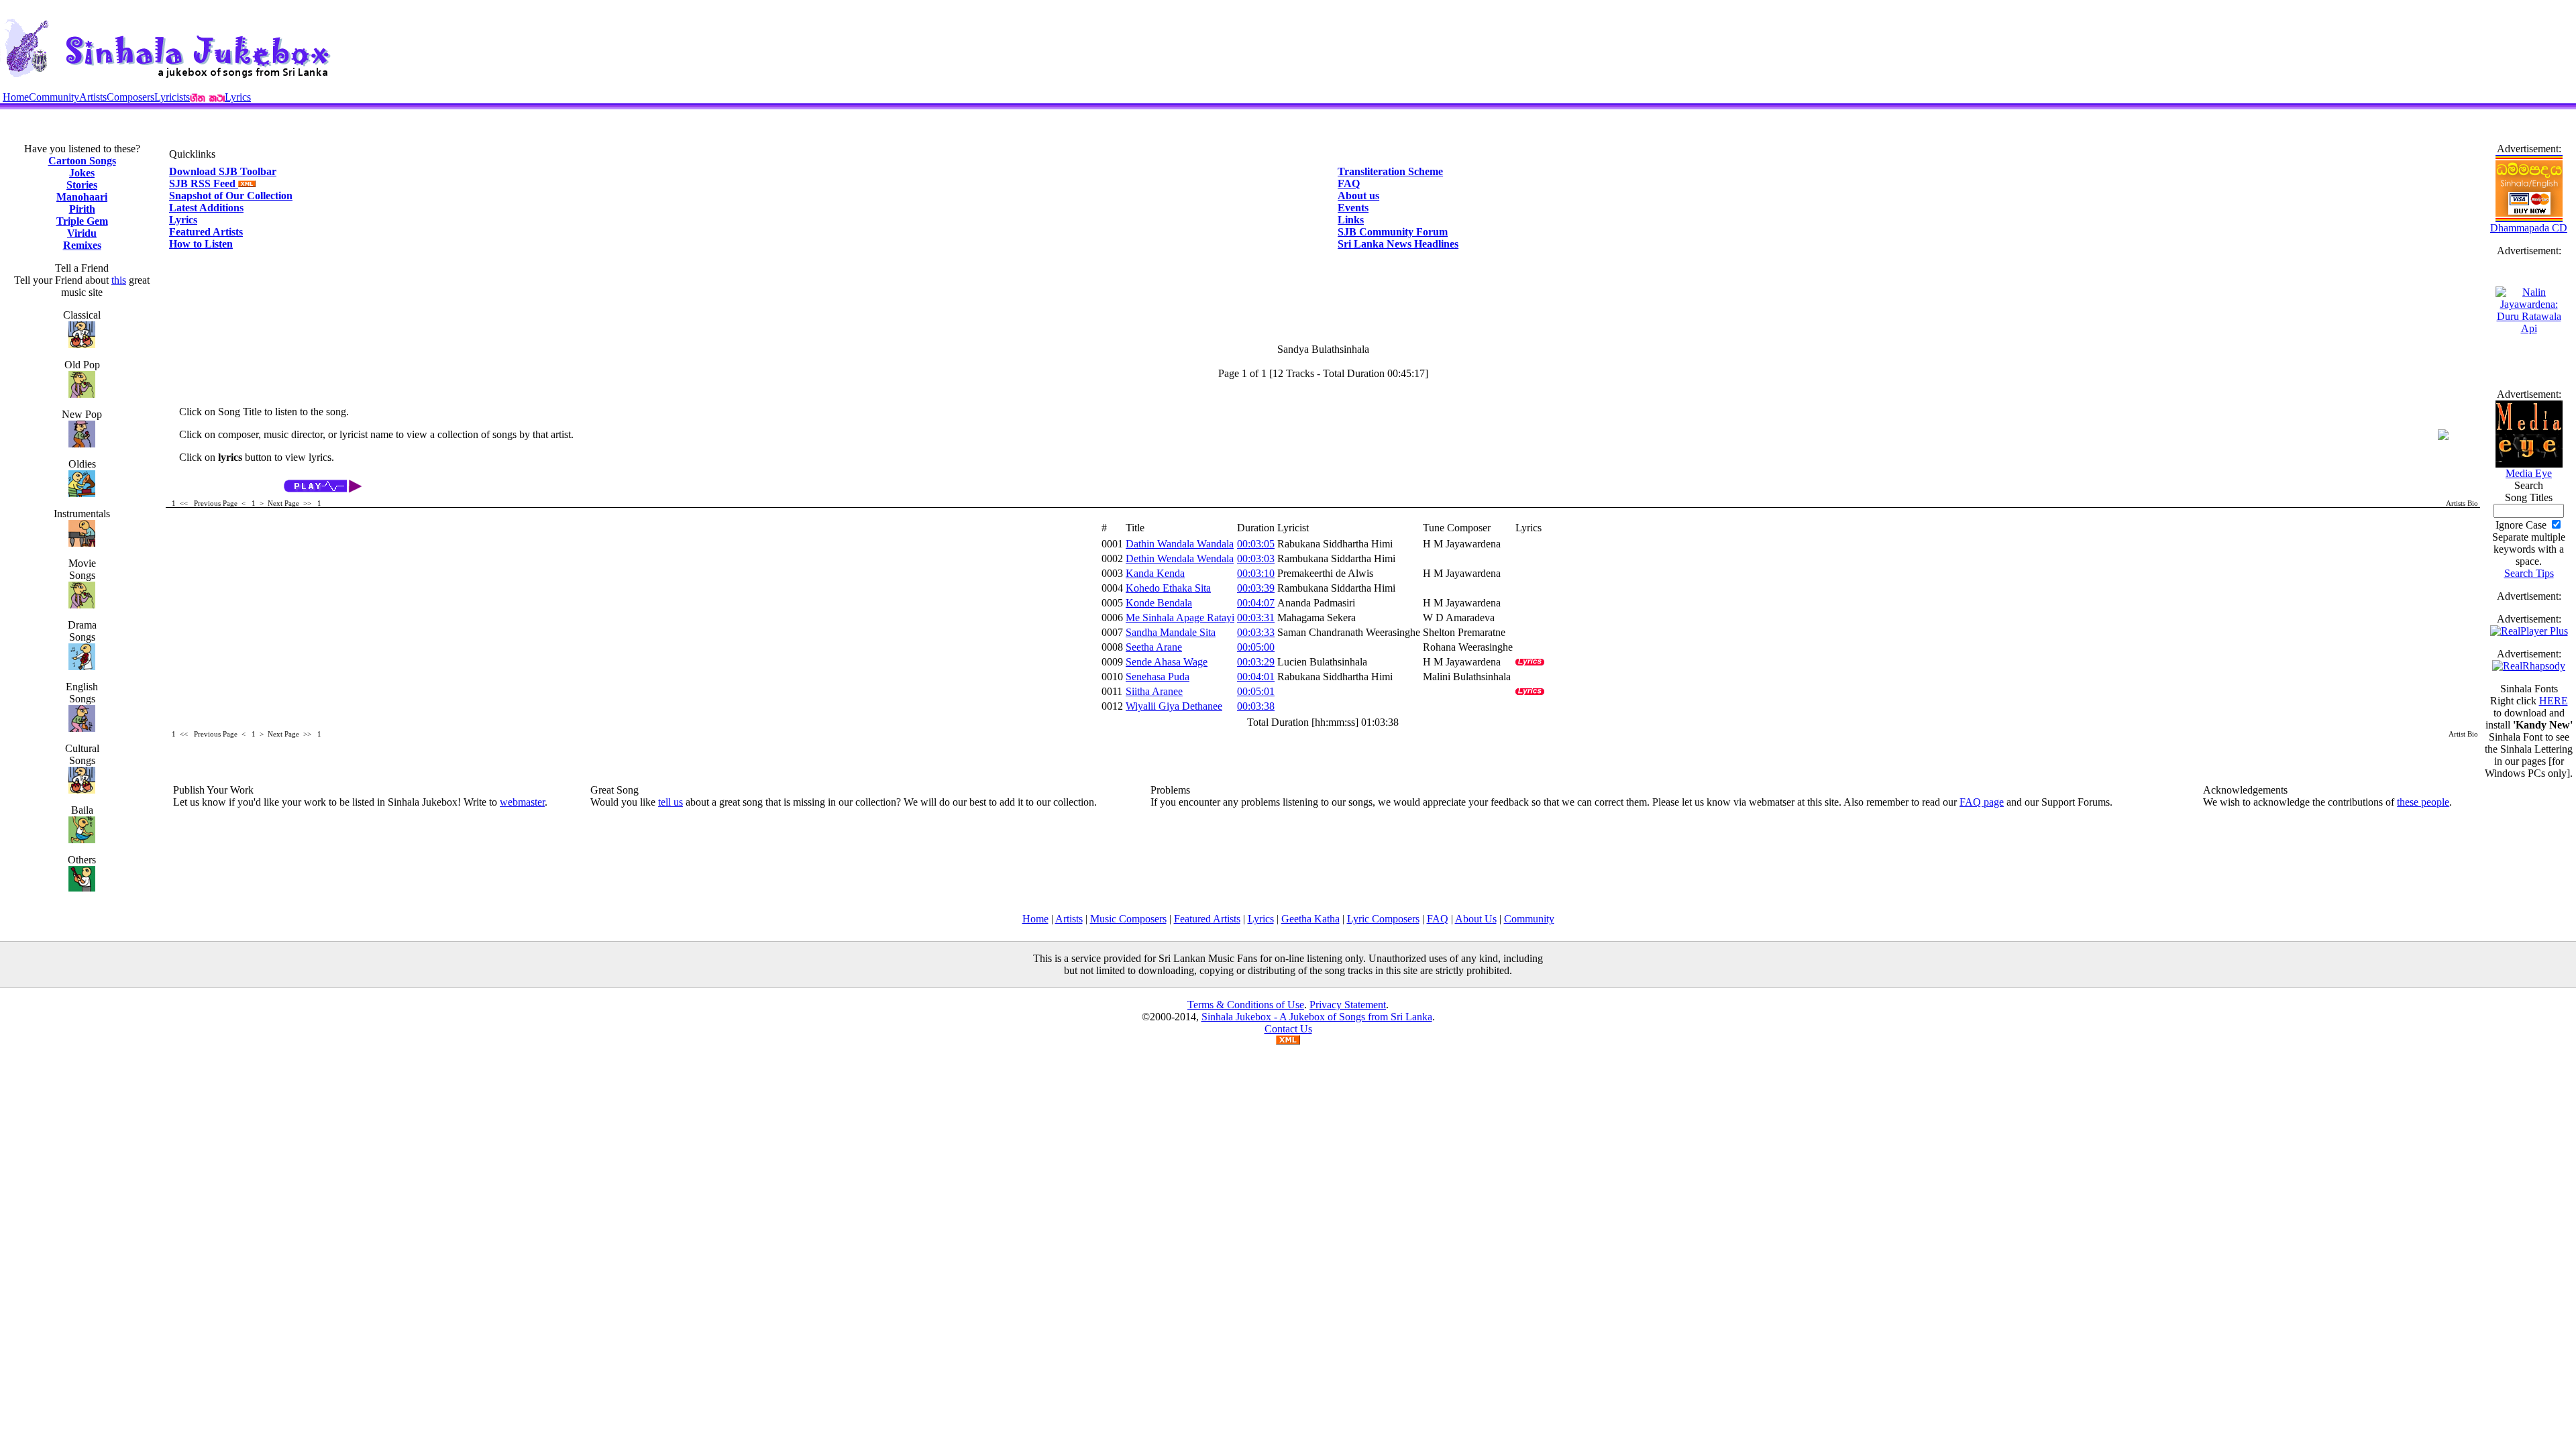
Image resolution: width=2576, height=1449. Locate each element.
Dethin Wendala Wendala (1180, 558)
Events (1353, 208)
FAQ (1349, 183)
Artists (93, 97)
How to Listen (201, 244)
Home (16, 97)
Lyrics (238, 97)
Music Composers (1128, 919)
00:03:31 (1256, 618)
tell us (670, 802)
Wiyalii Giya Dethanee (1174, 706)
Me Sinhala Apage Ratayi (1180, 618)
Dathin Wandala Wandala (1180, 544)
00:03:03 (1256, 558)
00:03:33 (1256, 632)
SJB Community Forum (1393, 232)
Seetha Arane (1154, 647)
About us (1358, 196)
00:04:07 (1256, 603)
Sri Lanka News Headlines (1398, 244)
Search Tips (2529, 573)
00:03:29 (1256, 662)
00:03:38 (1256, 706)
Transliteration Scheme (1390, 171)
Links (1351, 220)
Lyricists (172, 97)
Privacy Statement (1348, 1005)
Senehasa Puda (1158, 677)
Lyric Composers (1383, 919)
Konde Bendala (1159, 603)
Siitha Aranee (1154, 691)
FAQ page (1982, 802)
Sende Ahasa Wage (1167, 662)
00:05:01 (1256, 691)
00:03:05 (1256, 544)
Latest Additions (206, 208)
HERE (2554, 701)
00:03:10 (1256, 573)
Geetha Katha (1310, 919)
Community (54, 97)
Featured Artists (206, 232)
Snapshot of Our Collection (231, 196)
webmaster (522, 802)
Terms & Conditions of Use (1246, 1005)
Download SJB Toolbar (223, 171)
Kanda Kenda (1155, 573)
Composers (130, 97)
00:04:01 (1256, 677)
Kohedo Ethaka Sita (1168, 588)
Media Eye (2529, 473)
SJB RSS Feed (204, 183)
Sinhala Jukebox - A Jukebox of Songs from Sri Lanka (1317, 1017)
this (119, 280)
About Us (1476, 919)
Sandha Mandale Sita (1171, 632)
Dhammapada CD (2529, 228)
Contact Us (1288, 1029)
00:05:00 (1256, 647)
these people (2423, 802)
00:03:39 (1256, 588)
